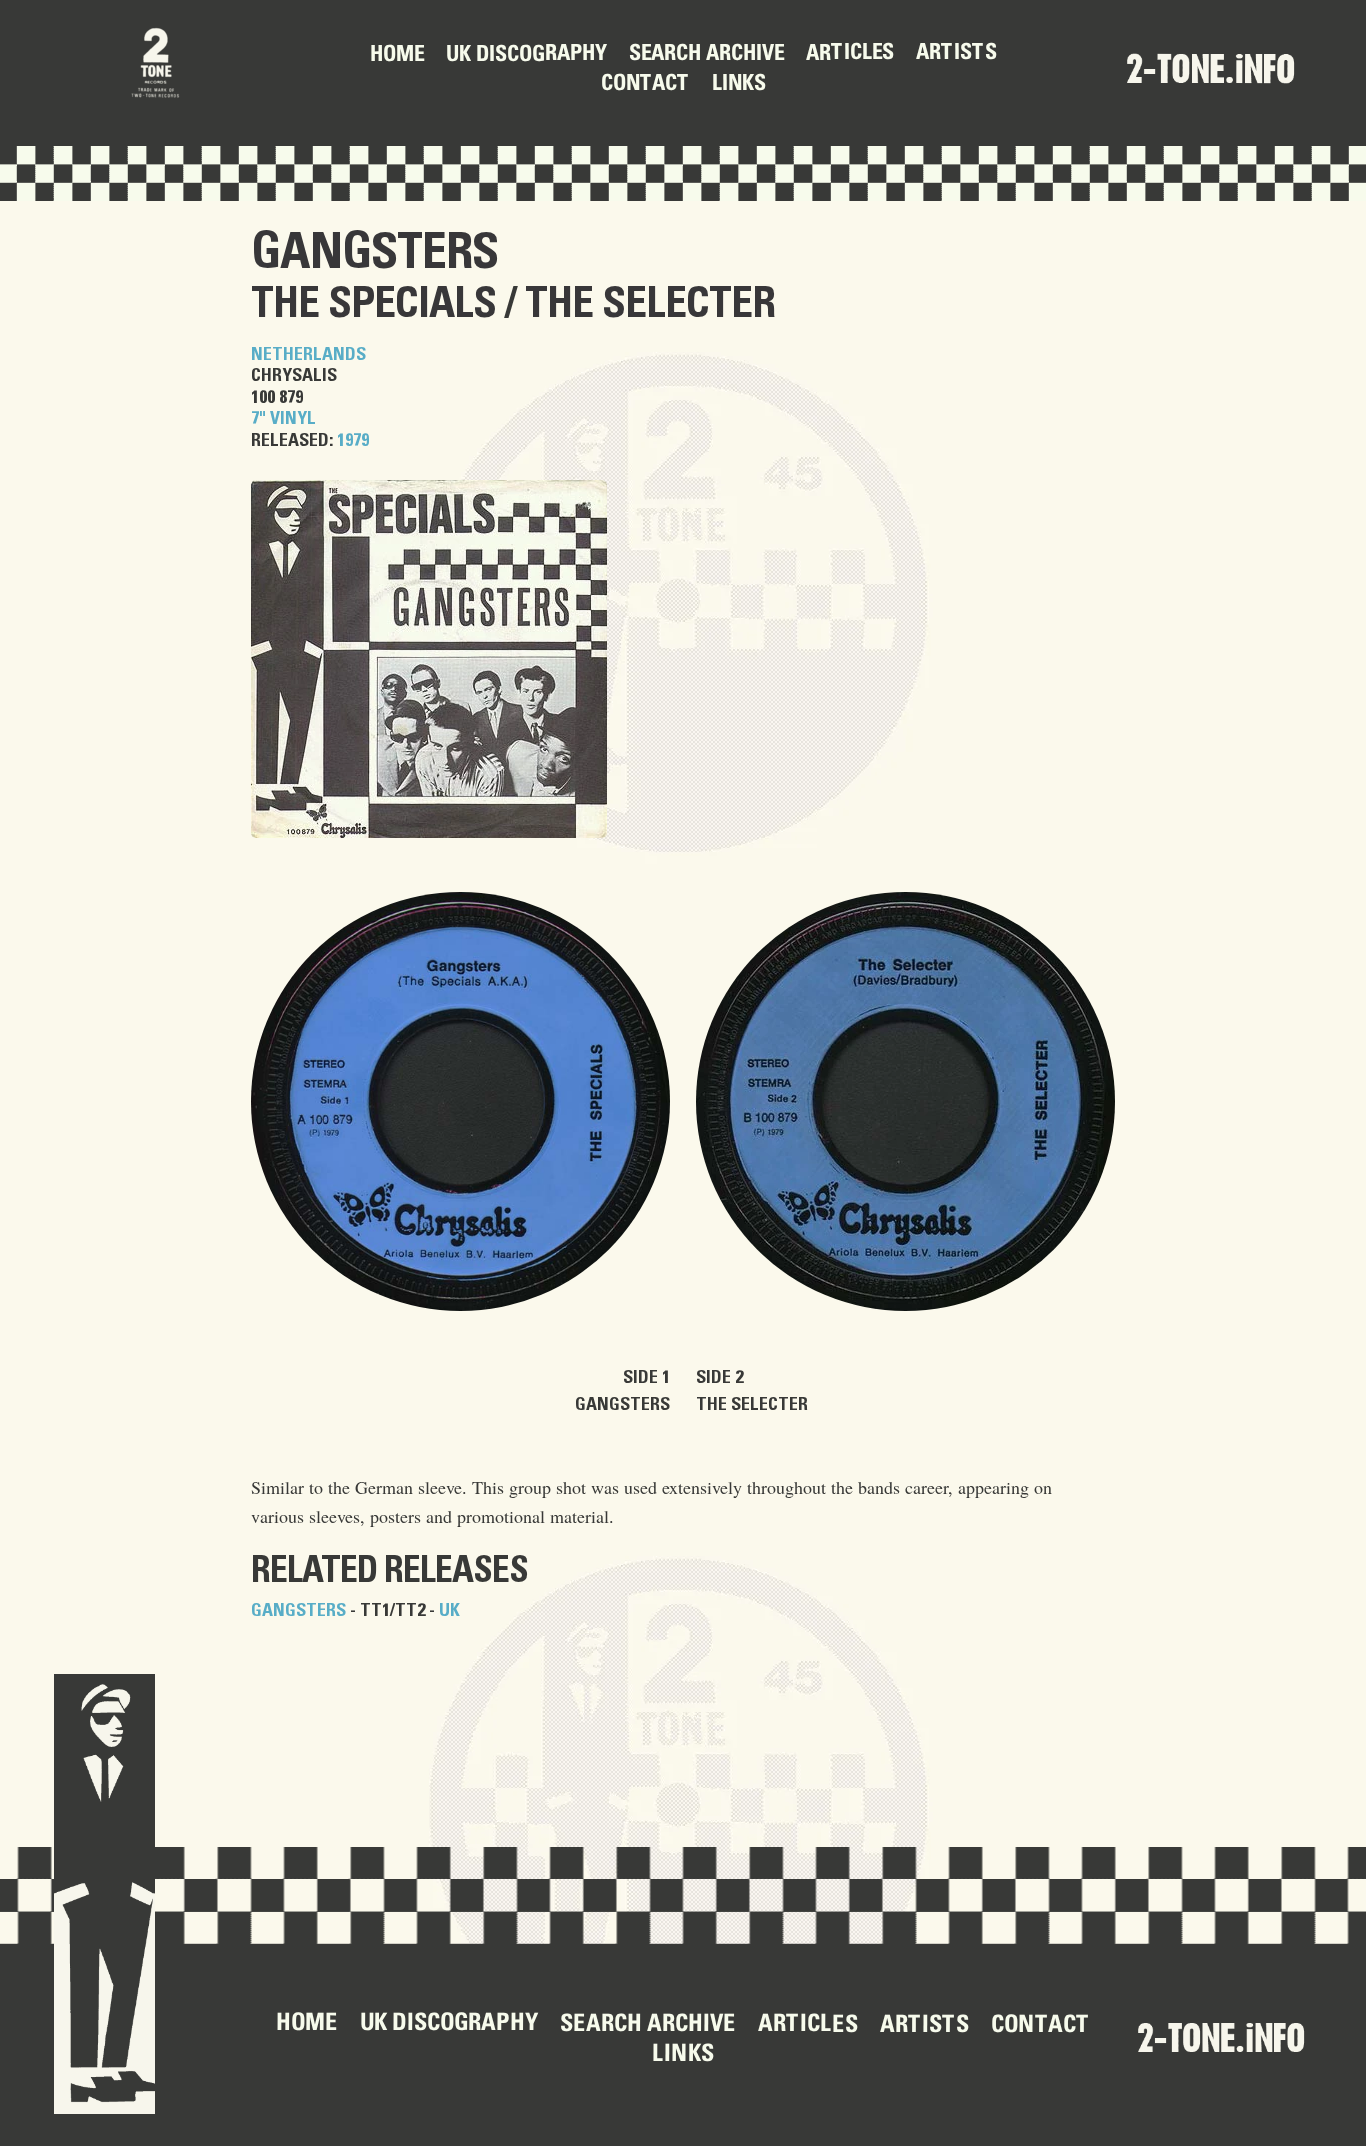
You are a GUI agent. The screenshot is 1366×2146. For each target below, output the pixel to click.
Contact (644, 85)
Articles (849, 54)
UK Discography (525, 55)
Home (396, 56)
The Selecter (650, 304)
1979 (353, 441)
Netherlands (308, 355)
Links (738, 85)
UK (449, 1611)
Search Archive (705, 55)
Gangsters (374, 253)
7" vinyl (283, 419)
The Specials (373, 304)
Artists (955, 54)
